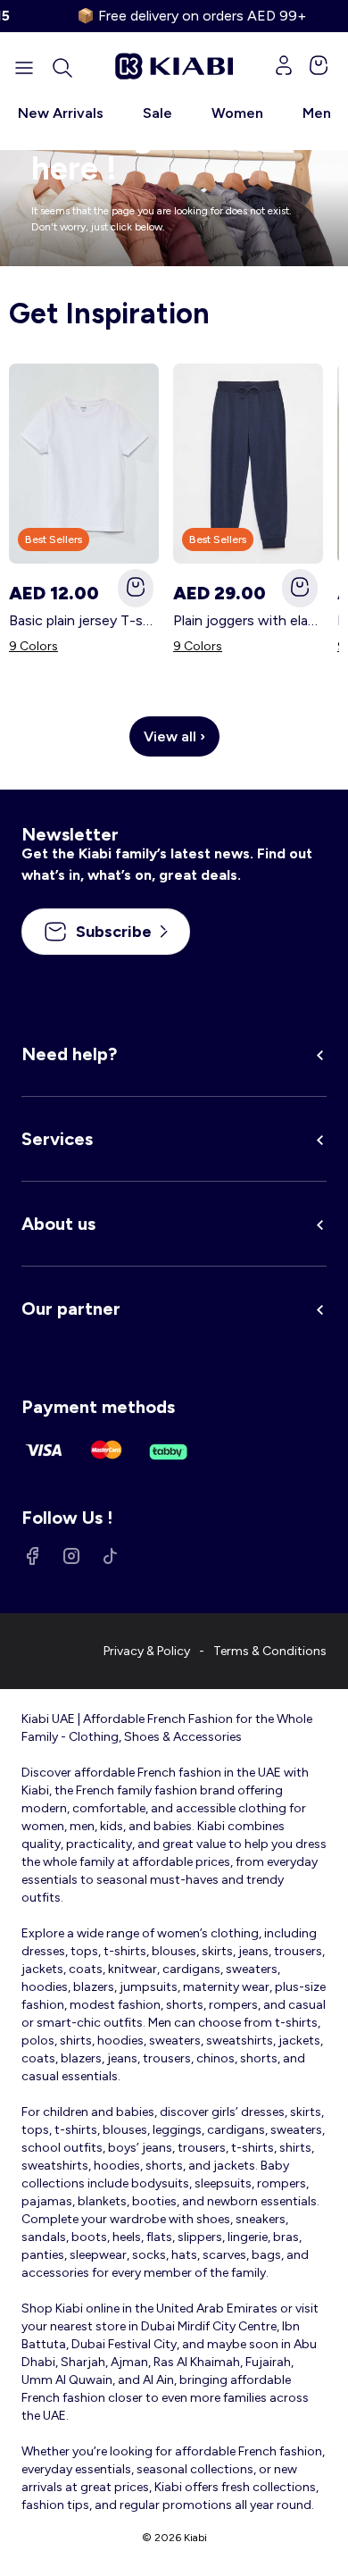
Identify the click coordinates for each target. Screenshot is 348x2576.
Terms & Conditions (270, 1651)
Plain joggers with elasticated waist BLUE (248, 620)
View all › (174, 736)
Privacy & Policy (147, 1651)
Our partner (71, 1309)
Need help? (69, 1054)
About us (58, 1224)
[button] (62, 68)
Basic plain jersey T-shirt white (84, 620)
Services (57, 1139)
